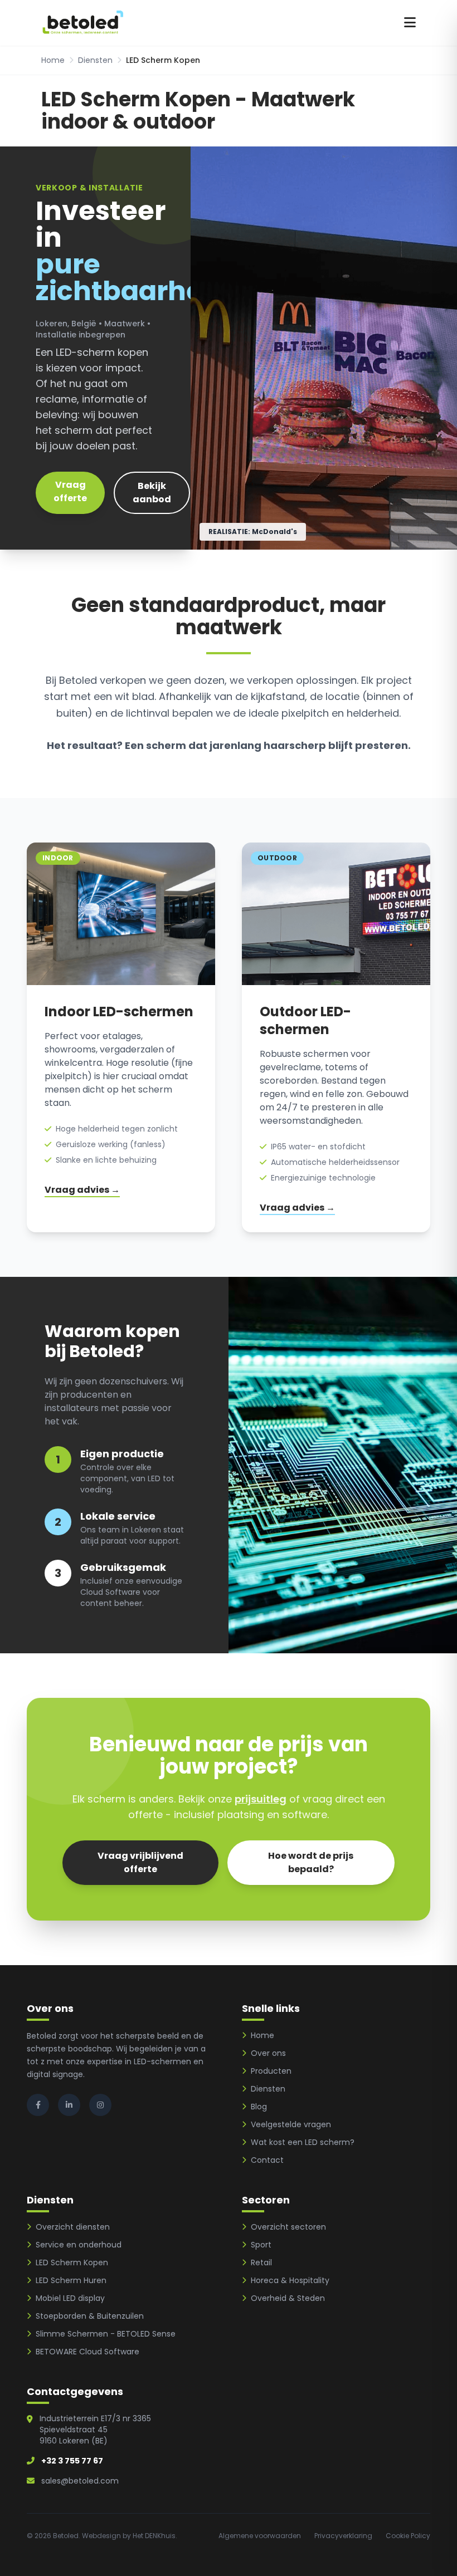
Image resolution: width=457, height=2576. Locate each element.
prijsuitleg (261, 1799)
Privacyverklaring (343, 2536)
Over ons (268, 2053)
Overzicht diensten (73, 2227)
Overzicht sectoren (288, 2227)
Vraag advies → (82, 1190)
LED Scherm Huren (71, 2280)
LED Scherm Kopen (72, 2262)
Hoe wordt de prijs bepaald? (311, 1862)
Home (53, 60)
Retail (261, 2262)
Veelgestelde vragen (291, 2124)
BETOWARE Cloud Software (87, 2352)
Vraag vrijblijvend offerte (140, 1862)
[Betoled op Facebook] (38, 2105)
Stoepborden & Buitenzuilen (90, 2316)
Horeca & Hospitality (290, 2280)
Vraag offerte (70, 491)
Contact (267, 2160)
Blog (259, 2107)
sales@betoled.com (80, 2481)
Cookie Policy (408, 2536)
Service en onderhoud (79, 2245)
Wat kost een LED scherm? (303, 2142)
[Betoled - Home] (83, 23)
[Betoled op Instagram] (100, 2105)
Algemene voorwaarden (260, 2536)
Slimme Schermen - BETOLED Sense (106, 2334)
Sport (261, 2245)
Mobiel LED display (70, 2298)
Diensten (95, 60)
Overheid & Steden (288, 2298)
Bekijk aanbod (152, 493)
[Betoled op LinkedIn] (69, 2105)
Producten (271, 2071)
